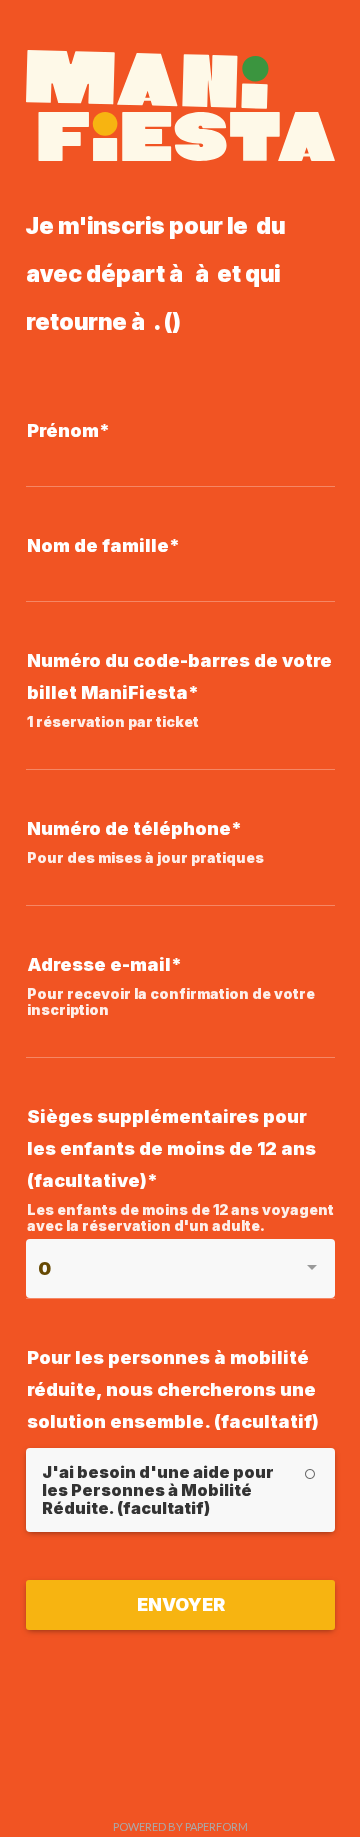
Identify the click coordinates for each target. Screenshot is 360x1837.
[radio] (180, 1490)
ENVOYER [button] (181, 1604)
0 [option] (44, 1268)
